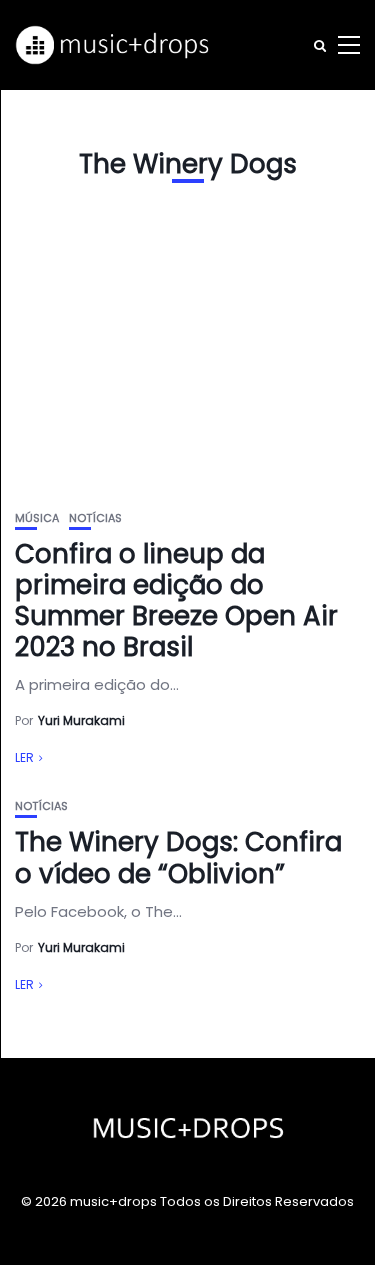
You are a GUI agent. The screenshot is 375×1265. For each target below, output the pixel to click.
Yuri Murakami (81, 720)
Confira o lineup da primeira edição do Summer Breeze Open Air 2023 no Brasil (176, 601)
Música (37, 518)
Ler (24, 757)
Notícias (95, 518)
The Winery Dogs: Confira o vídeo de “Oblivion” (178, 857)
